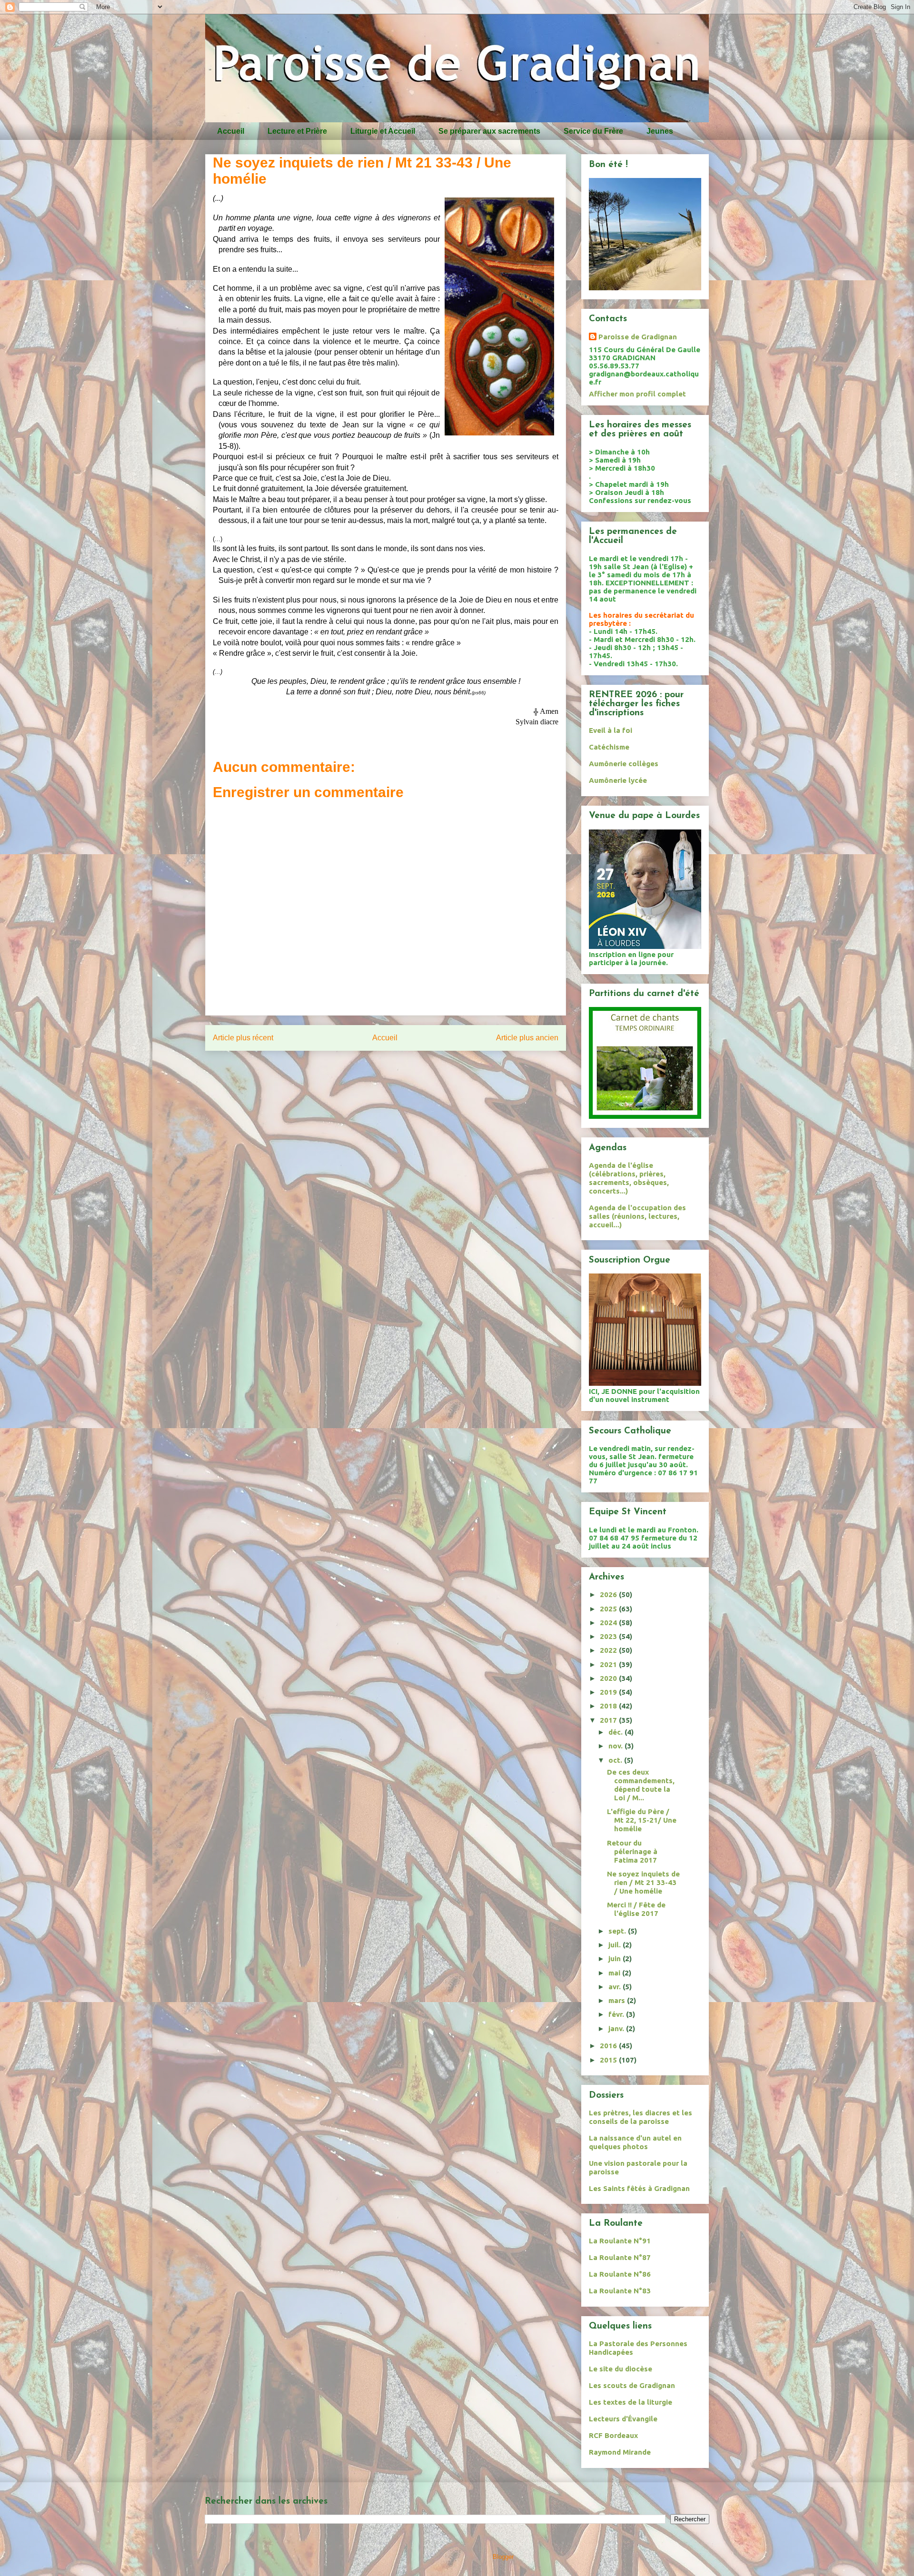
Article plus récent (243, 1038)
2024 (609, 1623)
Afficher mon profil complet (637, 394)
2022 (609, 1650)
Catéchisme (609, 747)
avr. (616, 1987)
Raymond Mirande (620, 2452)
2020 (609, 1678)
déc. (616, 1732)
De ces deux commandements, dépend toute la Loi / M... (641, 1785)
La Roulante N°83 (620, 2291)
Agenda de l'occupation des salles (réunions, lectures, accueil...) (637, 1216)
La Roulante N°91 (620, 2241)
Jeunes (660, 131)
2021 (609, 1664)
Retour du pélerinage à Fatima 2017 (632, 1851)
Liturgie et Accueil (383, 131)
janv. (617, 2028)
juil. (616, 1945)
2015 (609, 2060)
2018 (609, 1706)
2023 (609, 1636)
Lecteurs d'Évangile (623, 2419)
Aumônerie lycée (618, 780)
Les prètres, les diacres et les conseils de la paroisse (641, 2117)
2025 (609, 1609)
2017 (609, 1720)
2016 (609, 2046)
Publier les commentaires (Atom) (406, 1069)
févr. (617, 2014)
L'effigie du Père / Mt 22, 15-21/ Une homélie (642, 1820)
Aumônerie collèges (624, 764)
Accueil (231, 131)
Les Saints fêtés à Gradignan (639, 2188)
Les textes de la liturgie (631, 2402)
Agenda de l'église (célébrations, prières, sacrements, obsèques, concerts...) (629, 1178)
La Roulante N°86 (620, 2274)
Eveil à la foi (611, 730)
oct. (616, 1760)
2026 (609, 1594)
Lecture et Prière (297, 131)
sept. (618, 1931)
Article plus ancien (527, 1038)
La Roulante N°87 (620, 2257)
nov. (616, 1746)
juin (616, 1959)
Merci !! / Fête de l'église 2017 (636, 1909)
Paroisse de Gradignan (638, 337)
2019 (609, 1692)
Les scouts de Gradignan (632, 2385)
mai (615, 1973)
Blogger (503, 2557)
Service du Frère (593, 131)
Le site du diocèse (621, 2369)
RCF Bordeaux (613, 2435)
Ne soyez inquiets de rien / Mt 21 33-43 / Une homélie (643, 1882)
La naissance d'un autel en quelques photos (635, 2142)
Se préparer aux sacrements (489, 131)
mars (618, 2000)
